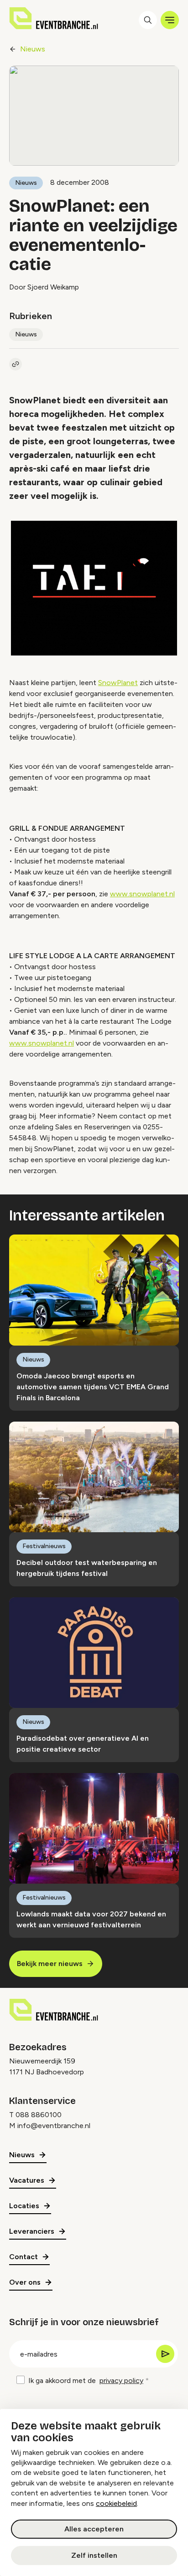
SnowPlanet (118, 683)
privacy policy (121, 2380)
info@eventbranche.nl (54, 2126)
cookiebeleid (116, 2503)
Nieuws (33, 49)
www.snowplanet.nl (142, 894)
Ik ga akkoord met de (86, 2380)
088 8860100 (39, 2115)
